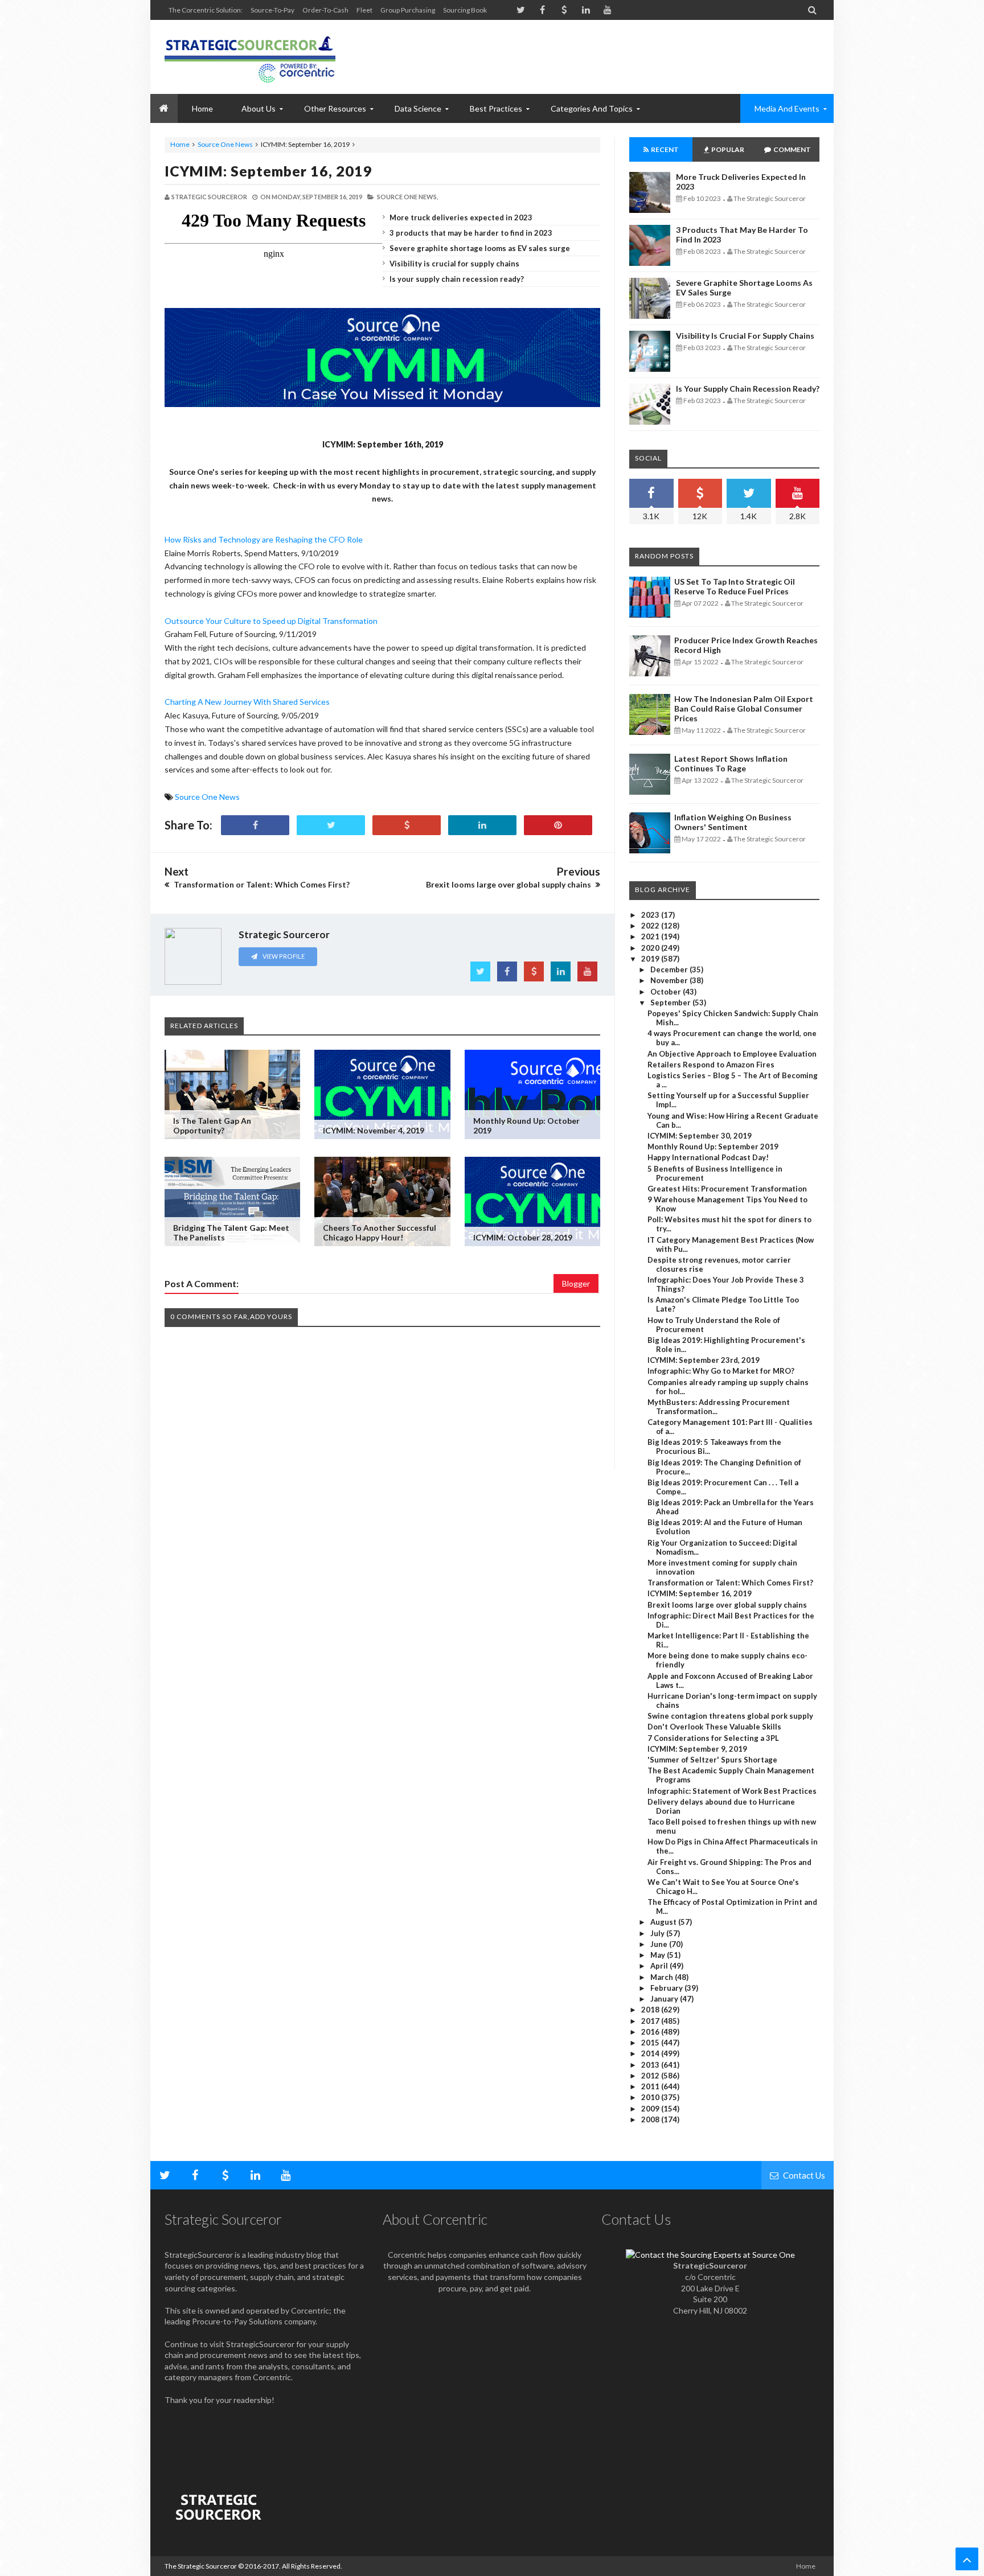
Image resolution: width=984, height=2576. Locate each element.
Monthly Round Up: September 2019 (713, 1147)
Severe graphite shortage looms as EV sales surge (480, 248)
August (664, 1922)
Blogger (576, 1283)
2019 (651, 959)
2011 (651, 2086)
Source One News (225, 144)
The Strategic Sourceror (201, 2566)
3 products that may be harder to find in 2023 (471, 233)
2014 (651, 2053)
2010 (651, 2097)
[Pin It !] (558, 825)
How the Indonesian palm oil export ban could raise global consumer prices (744, 708)
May (659, 1955)
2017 (651, 2021)
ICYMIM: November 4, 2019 (374, 1130)
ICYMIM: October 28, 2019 (523, 1237)
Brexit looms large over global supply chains (727, 1605)
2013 (651, 2065)
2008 (651, 2119)
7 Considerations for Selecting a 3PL (713, 1738)
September (671, 1003)
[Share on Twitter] (331, 825)
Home (180, 144)
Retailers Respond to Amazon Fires (711, 1065)
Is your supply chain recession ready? (457, 279)
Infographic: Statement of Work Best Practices (732, 1791)
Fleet (364, 10)
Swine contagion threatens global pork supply (730, 1716)
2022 (651, 926)
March (663, 1977)
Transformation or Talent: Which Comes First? (730, 1583)
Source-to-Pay (272, 10)
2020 (651, 948)
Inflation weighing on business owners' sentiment (733, 822)
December (670, 969)
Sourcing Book (465, 10)
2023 (651, 915)
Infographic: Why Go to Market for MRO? (721, 1371)
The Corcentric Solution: (206, 10)
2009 (651, 2109)
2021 (651, 936)
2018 (651, 2010)
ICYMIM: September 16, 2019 (268, 171)
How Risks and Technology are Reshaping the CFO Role (264, 539)
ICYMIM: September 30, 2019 (700, 1136)
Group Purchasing (408, 10)
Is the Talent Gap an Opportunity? (212, 1125)
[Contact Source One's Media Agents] (710, 2255)
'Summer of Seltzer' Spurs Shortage (712, 1760)
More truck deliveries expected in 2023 (461, 217)
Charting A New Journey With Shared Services (248, 702)
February (667, 1988)
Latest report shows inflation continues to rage (731, 763)
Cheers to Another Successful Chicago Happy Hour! (380, 1232)
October (667, 992)
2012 (651, 2076)
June (660, 1944)
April (660, 1966)
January (665, 1999)
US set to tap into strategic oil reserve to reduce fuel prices (735, 586)
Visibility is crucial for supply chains (454, 264)
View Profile (283, 956)
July (658, 1933)
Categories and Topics (592, 108)
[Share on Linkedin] (482, 825)
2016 (651, 2032)
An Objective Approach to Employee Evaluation (732, 1054)
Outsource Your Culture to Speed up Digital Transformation (271, 621)
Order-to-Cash (325, 10)
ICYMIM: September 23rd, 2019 (704, 1360)
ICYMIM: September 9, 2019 (697, 1749)
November (670, 980)
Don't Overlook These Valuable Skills (714, 1727)
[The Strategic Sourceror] (250, 57)
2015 (651, 2043)
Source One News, (407, 197)
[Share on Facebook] (255, 825)
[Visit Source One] (407, 825)
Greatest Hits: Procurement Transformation (727, 1189)
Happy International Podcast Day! (708, 1157)
